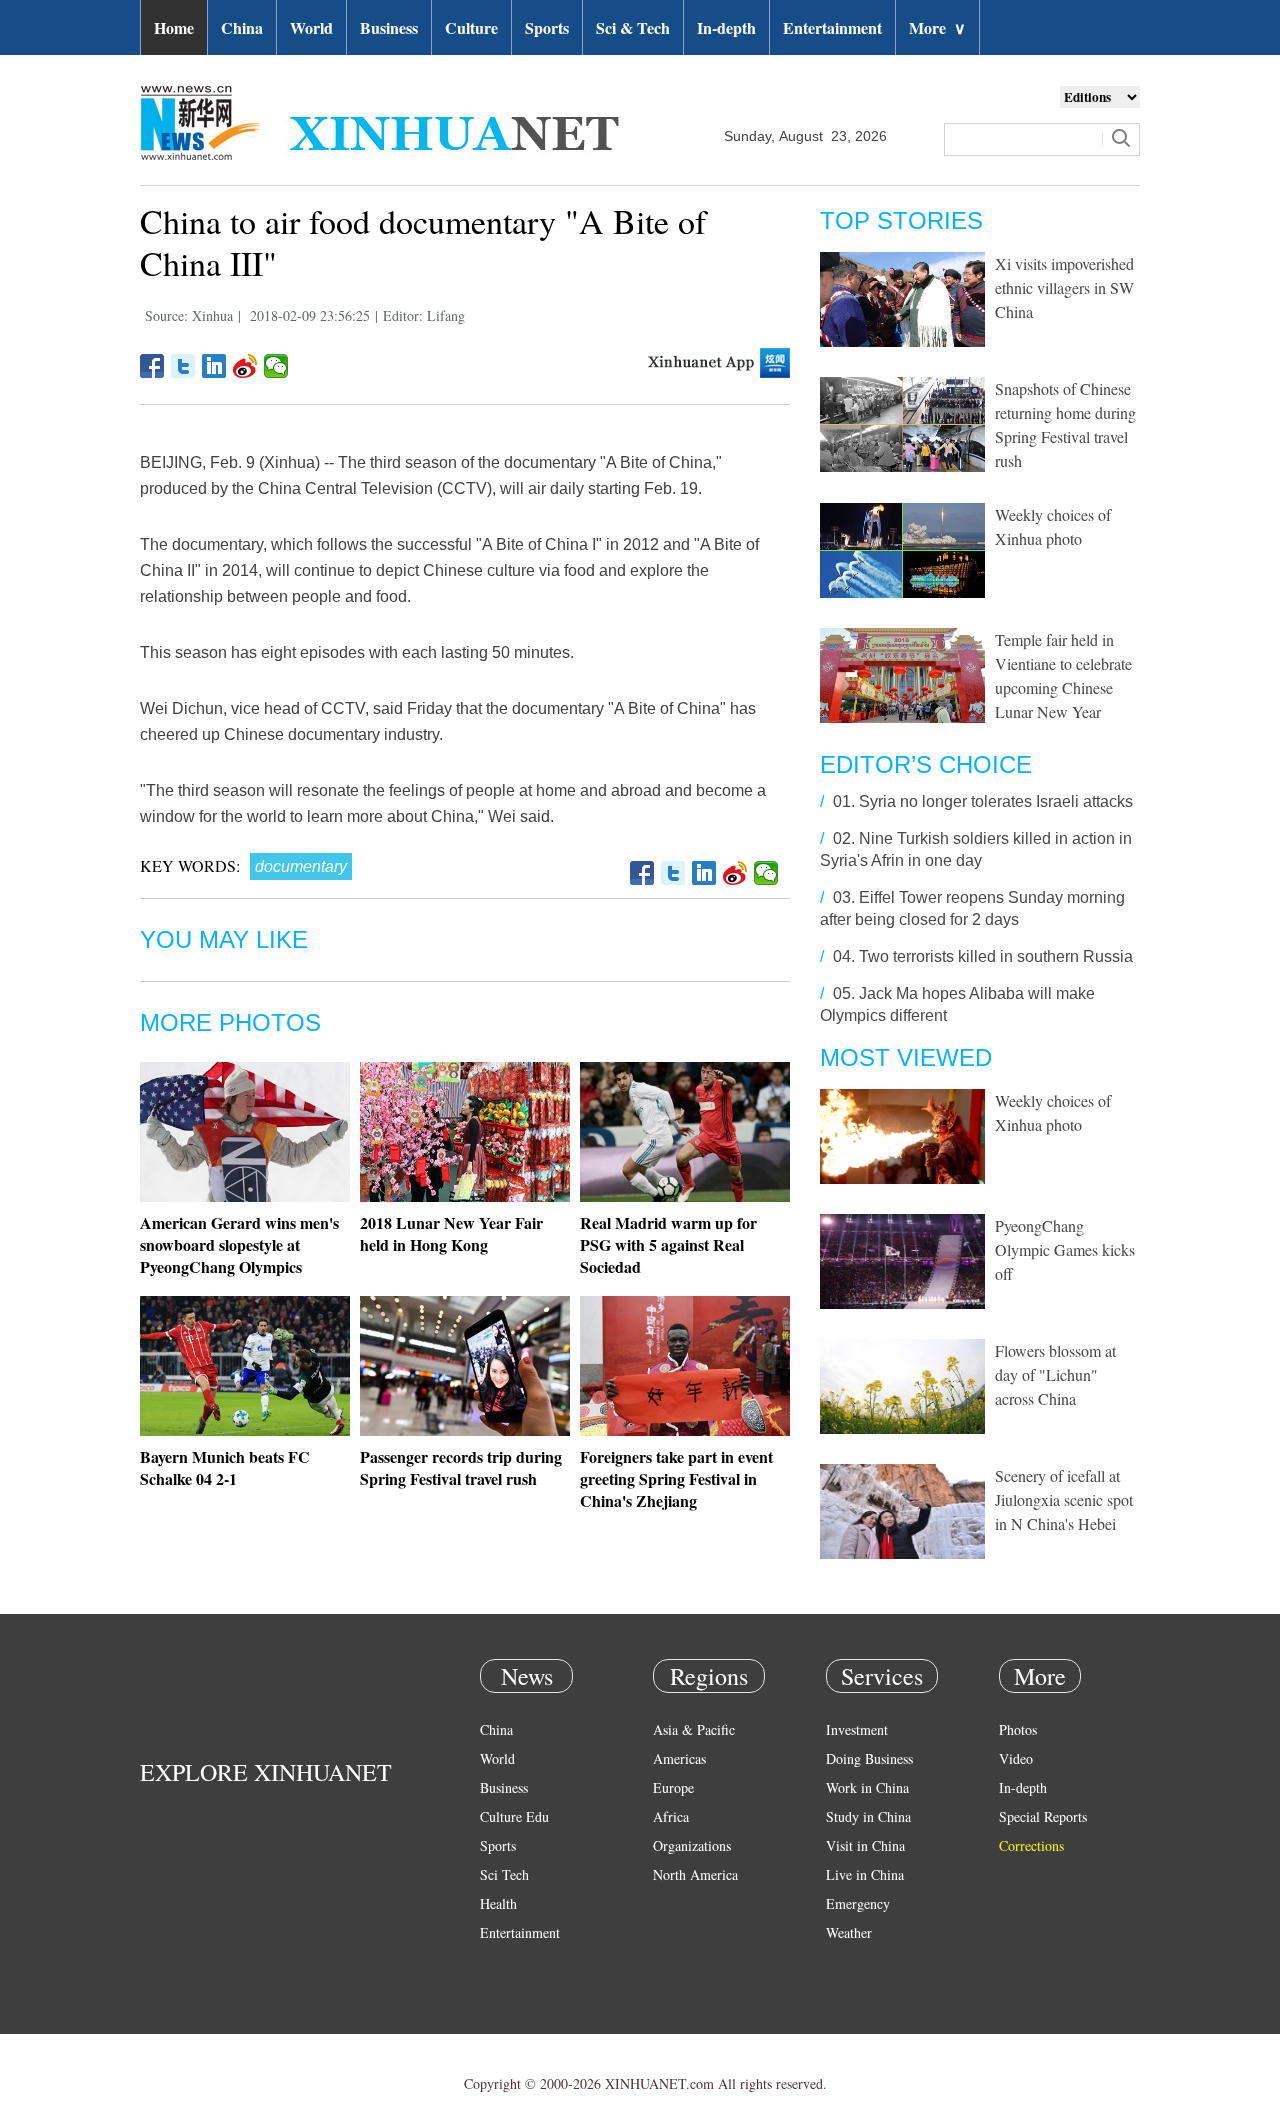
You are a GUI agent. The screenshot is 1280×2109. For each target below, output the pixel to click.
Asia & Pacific (694, 1729)
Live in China (865, 1874)
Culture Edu (514, 1816)
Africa (671, 1816)
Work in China (867, 1787)
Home (174, 27)
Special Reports (1043, 1816)
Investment (857, 1729)
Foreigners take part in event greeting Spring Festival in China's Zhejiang (676, 1478)
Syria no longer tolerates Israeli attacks (996, 801)
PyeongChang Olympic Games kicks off (1065, 1249)
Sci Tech (504, 1874)
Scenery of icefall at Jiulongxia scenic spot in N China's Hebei (1064, 1499)
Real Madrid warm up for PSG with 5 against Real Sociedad (668, 1244)
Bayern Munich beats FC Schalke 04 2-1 (225, 1467)
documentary (301, 866)
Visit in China (865, 1845)
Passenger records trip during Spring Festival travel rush (461, 1467)
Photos (1018, 1729)
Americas (679, 1758)
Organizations (692, 1845)
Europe (673, 1787)
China (242, 27)
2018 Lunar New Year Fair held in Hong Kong (451, 1233)
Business (389, 27)
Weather (849, 1932)
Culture (471, 27)
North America (695, 1874)
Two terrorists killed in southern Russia (996, 956)
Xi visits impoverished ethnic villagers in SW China (1064, 287)
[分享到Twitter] (183, 366)
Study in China (868, 1816)
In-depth (726, 27)
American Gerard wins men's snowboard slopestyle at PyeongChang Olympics (239, 1244)
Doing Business (869, 1758)
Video (1016, 1758)
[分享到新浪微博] (245, 366)
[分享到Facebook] (152, 366)
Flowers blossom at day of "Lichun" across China (1055, 1374)
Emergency (858, 1903)
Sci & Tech (633, 27)
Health (498, 1903)
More (937, 27)
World (311, 27)
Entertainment (832, 27)
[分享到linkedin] (214, 366)
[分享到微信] (276, 366)
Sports (547, 27)
